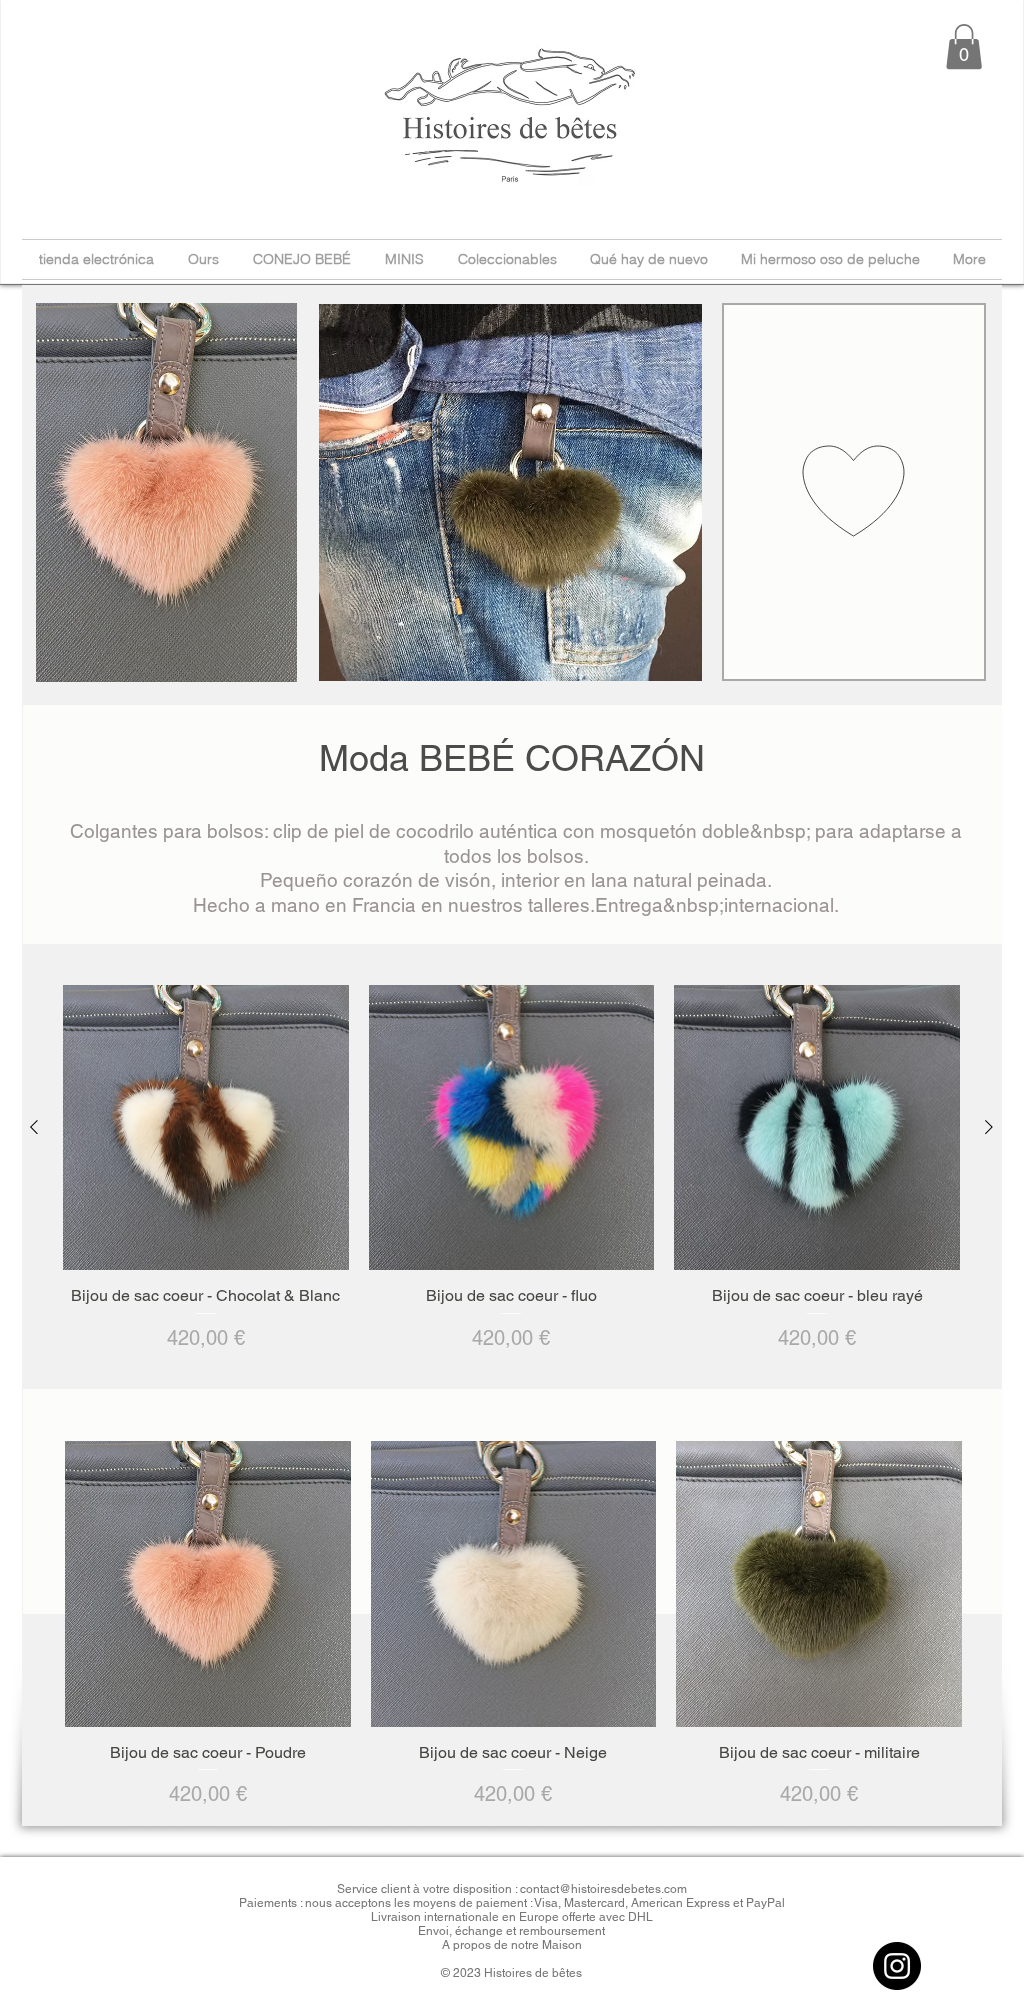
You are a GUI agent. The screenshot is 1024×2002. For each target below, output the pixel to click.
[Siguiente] (989, 1127)
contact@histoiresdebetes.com (603, 1889)
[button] (964, 46)
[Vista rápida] (206, 1128)
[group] (511, 1169)
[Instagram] (897, 1966)
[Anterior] (34, 1127)
